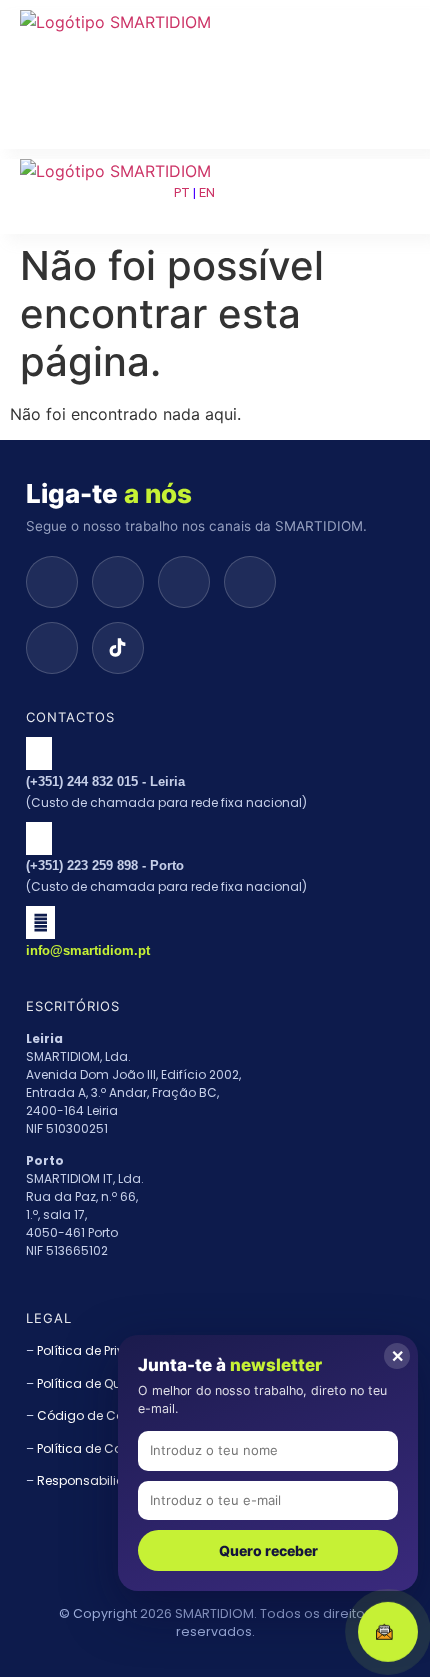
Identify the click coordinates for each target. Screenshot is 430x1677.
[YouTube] (250, 582)
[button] (117, 53)
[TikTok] (118, 648)
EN (207, 192)
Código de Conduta (99, 1415)
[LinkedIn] (118, 582)
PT (182, 192)
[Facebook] (52, 648)
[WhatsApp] (52, 582)
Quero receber (268, 1550)
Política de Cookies (95, 1448)
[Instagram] (184, 582)
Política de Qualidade (103, 1383)
